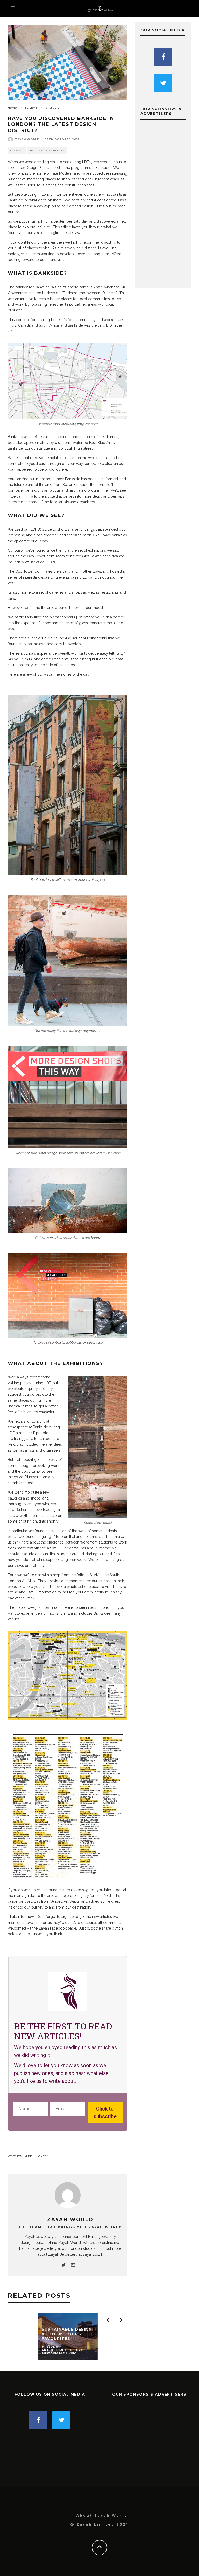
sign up (68, 1917)
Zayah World (27, 139)
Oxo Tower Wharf (108, 535)
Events (16, 2156)
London (43, 2156)
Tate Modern (62, 173)
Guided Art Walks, (65, 1901)
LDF (29, 2156)
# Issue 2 (17, 150)
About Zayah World (102, 2516)
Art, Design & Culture (47, 150)
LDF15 (87, 162)
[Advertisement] (163, 205)
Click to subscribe (105, 2113)
